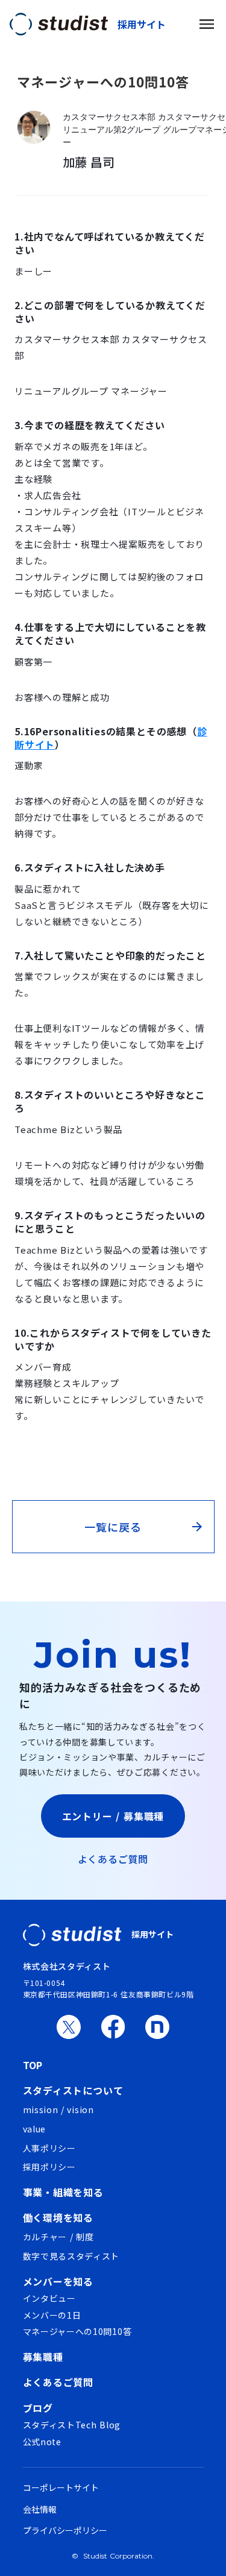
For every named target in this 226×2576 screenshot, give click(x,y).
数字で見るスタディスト (71, 2256)
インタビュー (49, 2298)
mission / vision (58, 2110)
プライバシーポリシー (65, 2530)
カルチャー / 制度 (58, 2237)
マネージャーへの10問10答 (77, 2332)
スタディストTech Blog (72, 2425)
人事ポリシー (49, 2148)
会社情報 (40, 2509)
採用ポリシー (49, 2167)
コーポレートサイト (61, 2488)
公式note (42, 2442)
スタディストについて (73, 2090)
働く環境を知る (58, 2217)
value (35, 2129)
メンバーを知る (58, 2281)
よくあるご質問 (113, 1859)
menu (207, 24)
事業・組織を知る (63, 2192)
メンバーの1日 (52, 2315)
